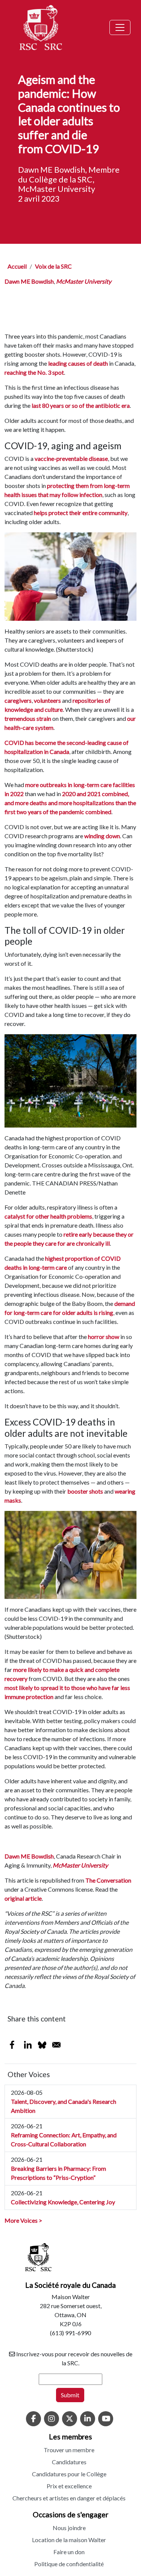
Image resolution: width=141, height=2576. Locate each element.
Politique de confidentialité (69, 2564)
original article (23, 1898)
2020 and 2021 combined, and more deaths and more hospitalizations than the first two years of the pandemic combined (70, 803)
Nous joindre (69, 2528)
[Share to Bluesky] (42, 2045)
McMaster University (84, 281)
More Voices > (23, 2220)
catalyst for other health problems (48, 1216)
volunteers (47, 700)
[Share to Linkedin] (28, 2045)
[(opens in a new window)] (33, 2419)
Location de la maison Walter (69, 2540)
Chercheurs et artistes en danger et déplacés (69, 2498)
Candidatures (69, 2462)
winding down (102, 836)
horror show (104, 1337)
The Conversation (108, 1880)
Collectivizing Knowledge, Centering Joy (63, 2202)
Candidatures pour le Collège (69, 2474)
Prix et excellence (69, 2486)
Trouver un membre (69, 2450)
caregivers (18, 700)
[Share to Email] (56, 2045)
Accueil (17, 266)
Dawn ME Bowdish (29, 281)
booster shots (85, 1491)
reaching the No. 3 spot (34, 372)
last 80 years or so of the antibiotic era (81, 405)
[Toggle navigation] (120, 27)
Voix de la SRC (53, 266)
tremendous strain (28, 718)
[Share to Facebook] (12, 2045)
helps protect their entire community (81, 513)
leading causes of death (78, 363)
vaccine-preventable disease (71, 458)
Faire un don (69, 2552)
